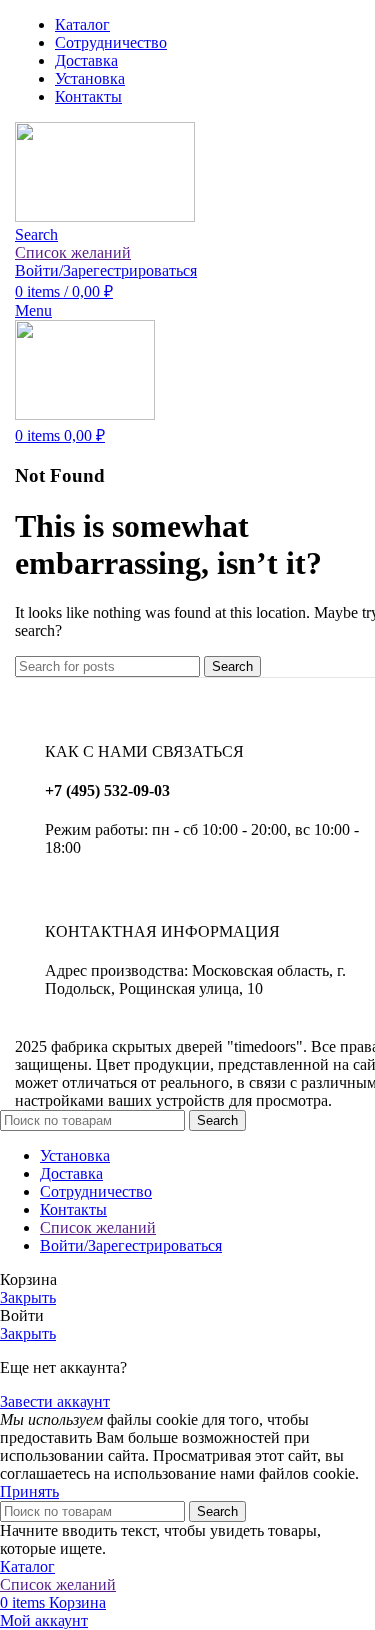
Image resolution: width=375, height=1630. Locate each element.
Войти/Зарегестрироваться (131, 1245)
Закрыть (28, 1297)
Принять (29, 1491)
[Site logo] (105, 216)
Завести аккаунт (55, 1401)
